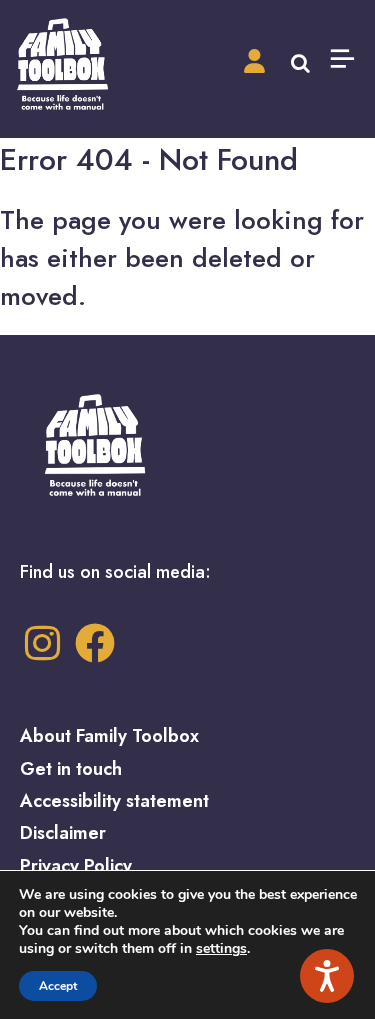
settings (221, 949)
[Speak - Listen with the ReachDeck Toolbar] (327, 976)
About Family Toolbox (109, 736)
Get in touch (71, 769)
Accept (58, 986)
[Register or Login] (254, 61)
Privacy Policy (76, 866)
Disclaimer (63, 833)
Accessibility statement (114, 801)
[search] (300, 61)
